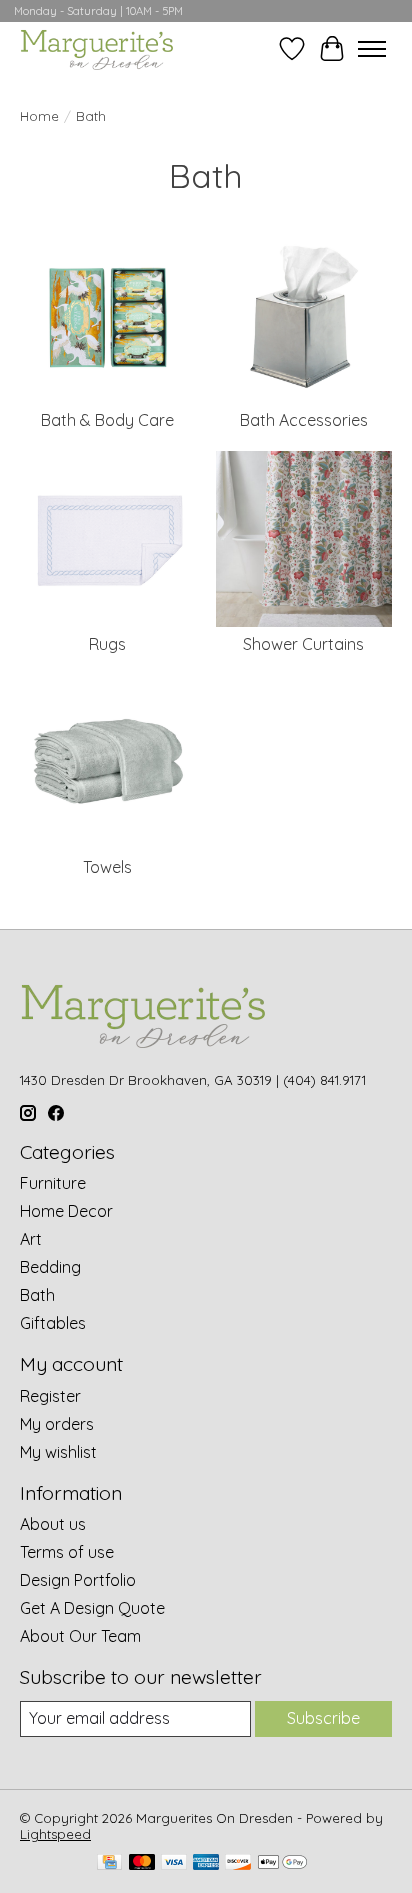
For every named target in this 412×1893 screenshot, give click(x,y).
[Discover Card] (238, 1863)
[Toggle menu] (372, 49)
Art (31, 1239)
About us (53, 1524)
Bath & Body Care (107, 420)
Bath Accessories (304, 420)
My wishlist (58, 1452)
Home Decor (66, 1211)
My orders (57, 1424)
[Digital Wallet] (282, 1863)
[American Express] (206, 1863)
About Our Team (80, 1636)
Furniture (53, 1183)
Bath (37, 1295)
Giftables (53, 1323)
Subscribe (323, 1718)
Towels (107, 867)
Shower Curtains (303, 644)
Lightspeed (55, 1834)
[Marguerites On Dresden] (96, 48)
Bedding (50, 1267)
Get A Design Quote (92, 1608)
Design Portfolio (78, 1580)
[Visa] (174, 1863)
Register (50, 1396)
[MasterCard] (142, 1863)
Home (39, 116)
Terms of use (67, 1552)
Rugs (107, 644)
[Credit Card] (109, 1863)
